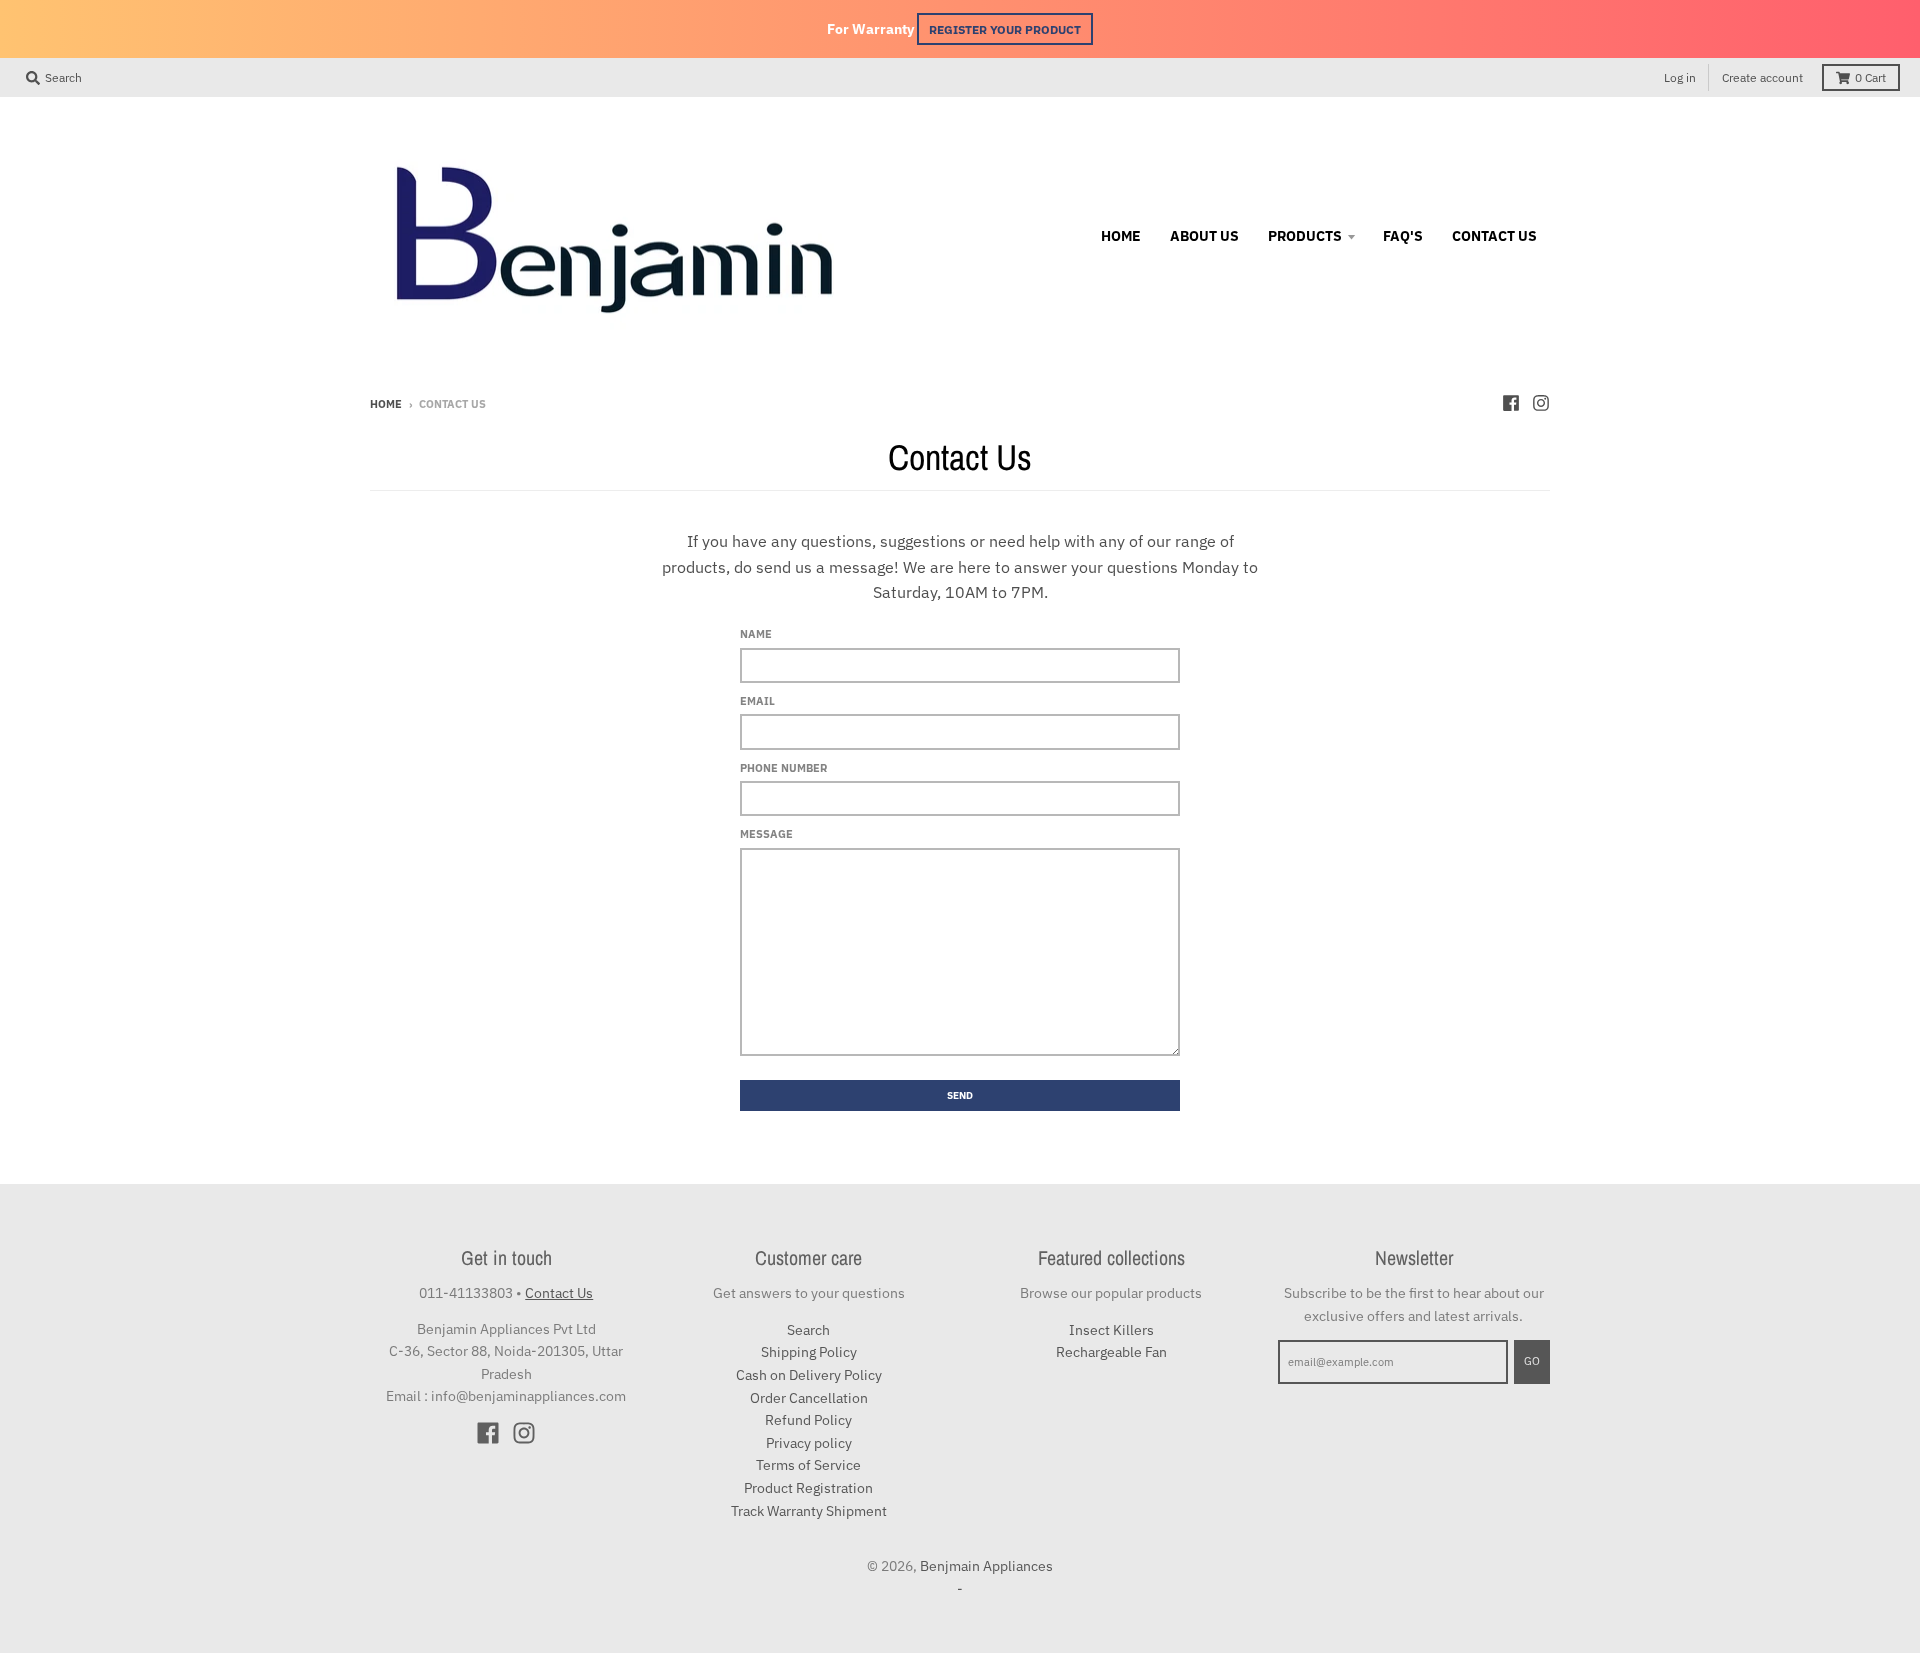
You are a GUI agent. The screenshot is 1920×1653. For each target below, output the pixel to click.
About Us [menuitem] (1204, 236)
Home (386, 404)
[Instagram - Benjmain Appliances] (1541, 403)
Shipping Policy (809, 1352)
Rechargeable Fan (1111, 1352)
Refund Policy (808, 1420)
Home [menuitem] (1121, 236)
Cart (1870, 77)
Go (1532, 1361)
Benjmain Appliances (986, 1566)
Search (808, 1330)
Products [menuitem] (1305, 236)
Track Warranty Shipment (809, 1511)
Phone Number (783, 768)
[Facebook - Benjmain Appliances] (1511, 403)
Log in (1680, 77)
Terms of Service (808, 1465)
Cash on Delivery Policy (809, 1375)
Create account (1762, 77)
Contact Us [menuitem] (1494, 236)
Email (757, 701)
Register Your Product (1005, 29)
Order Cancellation (809, 1398)
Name (756, 634)
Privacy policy (809, 1443)
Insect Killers (1111, 1330)
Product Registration (808, 1488)
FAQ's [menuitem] (1403, 236)
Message (766, 834)
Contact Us (559, 1293)
